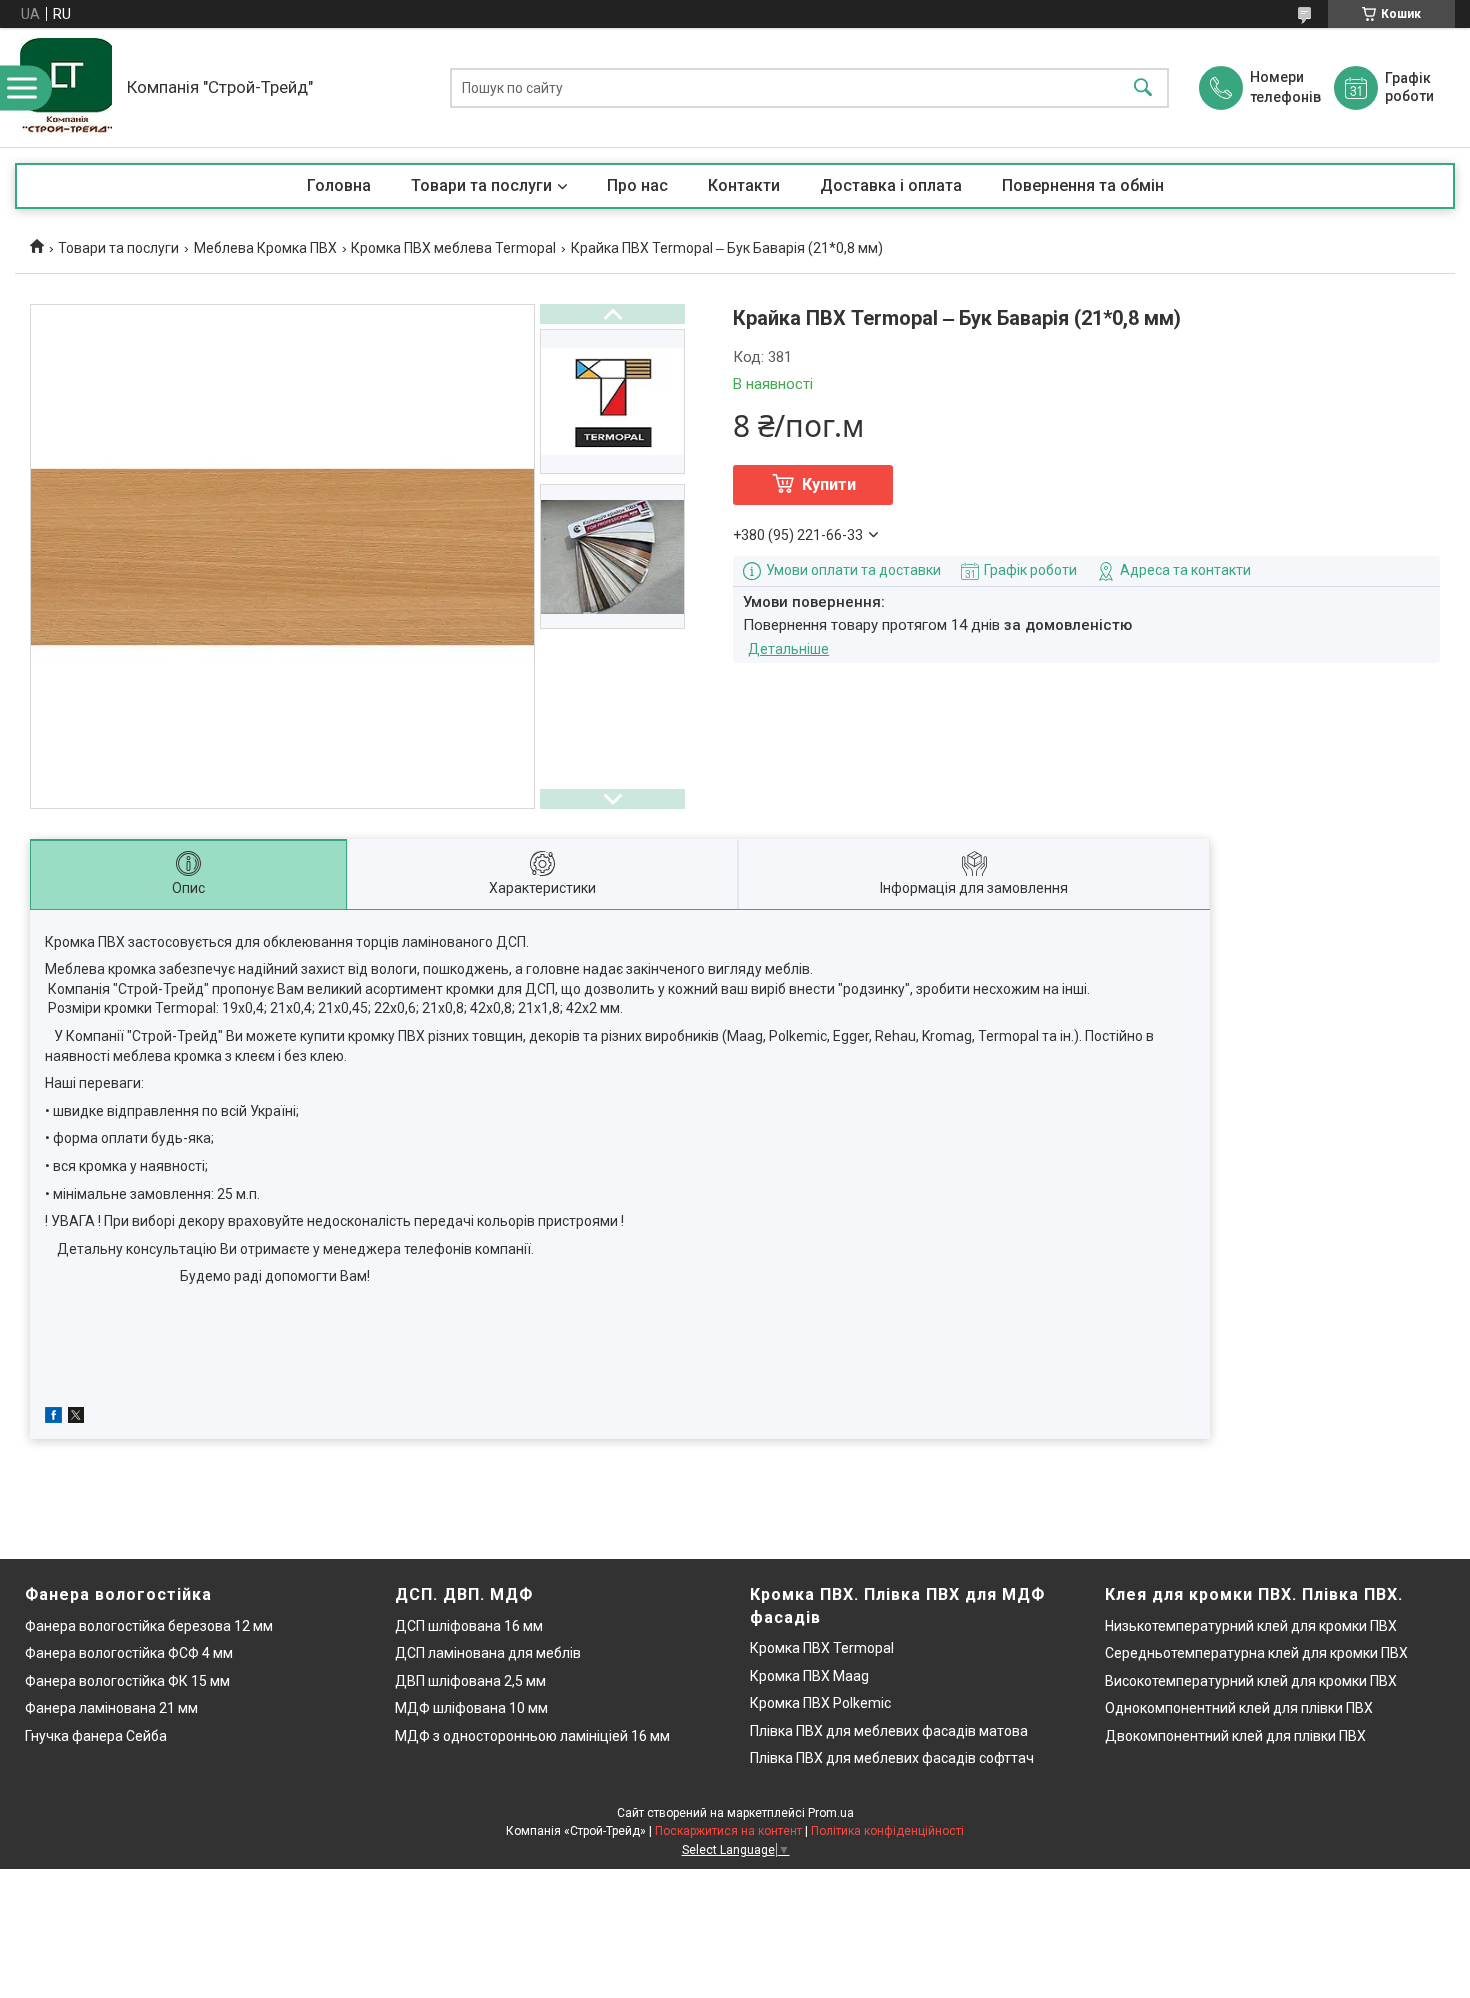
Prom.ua (831, 1813)
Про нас (637, 185)
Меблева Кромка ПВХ (265, 248)
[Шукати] (1143, 87)
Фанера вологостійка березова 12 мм (149, 1626)
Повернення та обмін (1083, 185)
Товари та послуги (481, 185)
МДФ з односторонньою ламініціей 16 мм (532, 1736)
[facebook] (53, 1418)
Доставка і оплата (891, 185)
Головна (339, 185)
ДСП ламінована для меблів (488, 1653)
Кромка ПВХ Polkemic (820, 1703)
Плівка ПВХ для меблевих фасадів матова (889, 1731)
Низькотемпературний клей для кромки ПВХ (1251, 1626)
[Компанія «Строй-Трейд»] (66, 87)
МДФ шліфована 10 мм (471, 1708)
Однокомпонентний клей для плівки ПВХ (1239, 1708)
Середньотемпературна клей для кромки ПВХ (1256, 1653)
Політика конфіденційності (887, 1831)
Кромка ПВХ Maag (809, 1676)
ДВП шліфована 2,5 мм (470, 1681)
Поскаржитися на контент (728, 1831)
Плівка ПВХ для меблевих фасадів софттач (892, 1758)
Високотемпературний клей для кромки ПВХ (1251, 1681)
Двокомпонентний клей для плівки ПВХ (1235, 1736)
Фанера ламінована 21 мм (111, 1708)
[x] (76, 1418)
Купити (829, 484)
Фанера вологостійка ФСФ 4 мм (129, 1653)
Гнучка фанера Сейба (96, 1736)
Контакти (744, 185)
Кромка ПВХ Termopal (822, 1648)
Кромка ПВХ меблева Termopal (453, 248)
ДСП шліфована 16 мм (469, 1626)
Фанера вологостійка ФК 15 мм (127, 1681)
